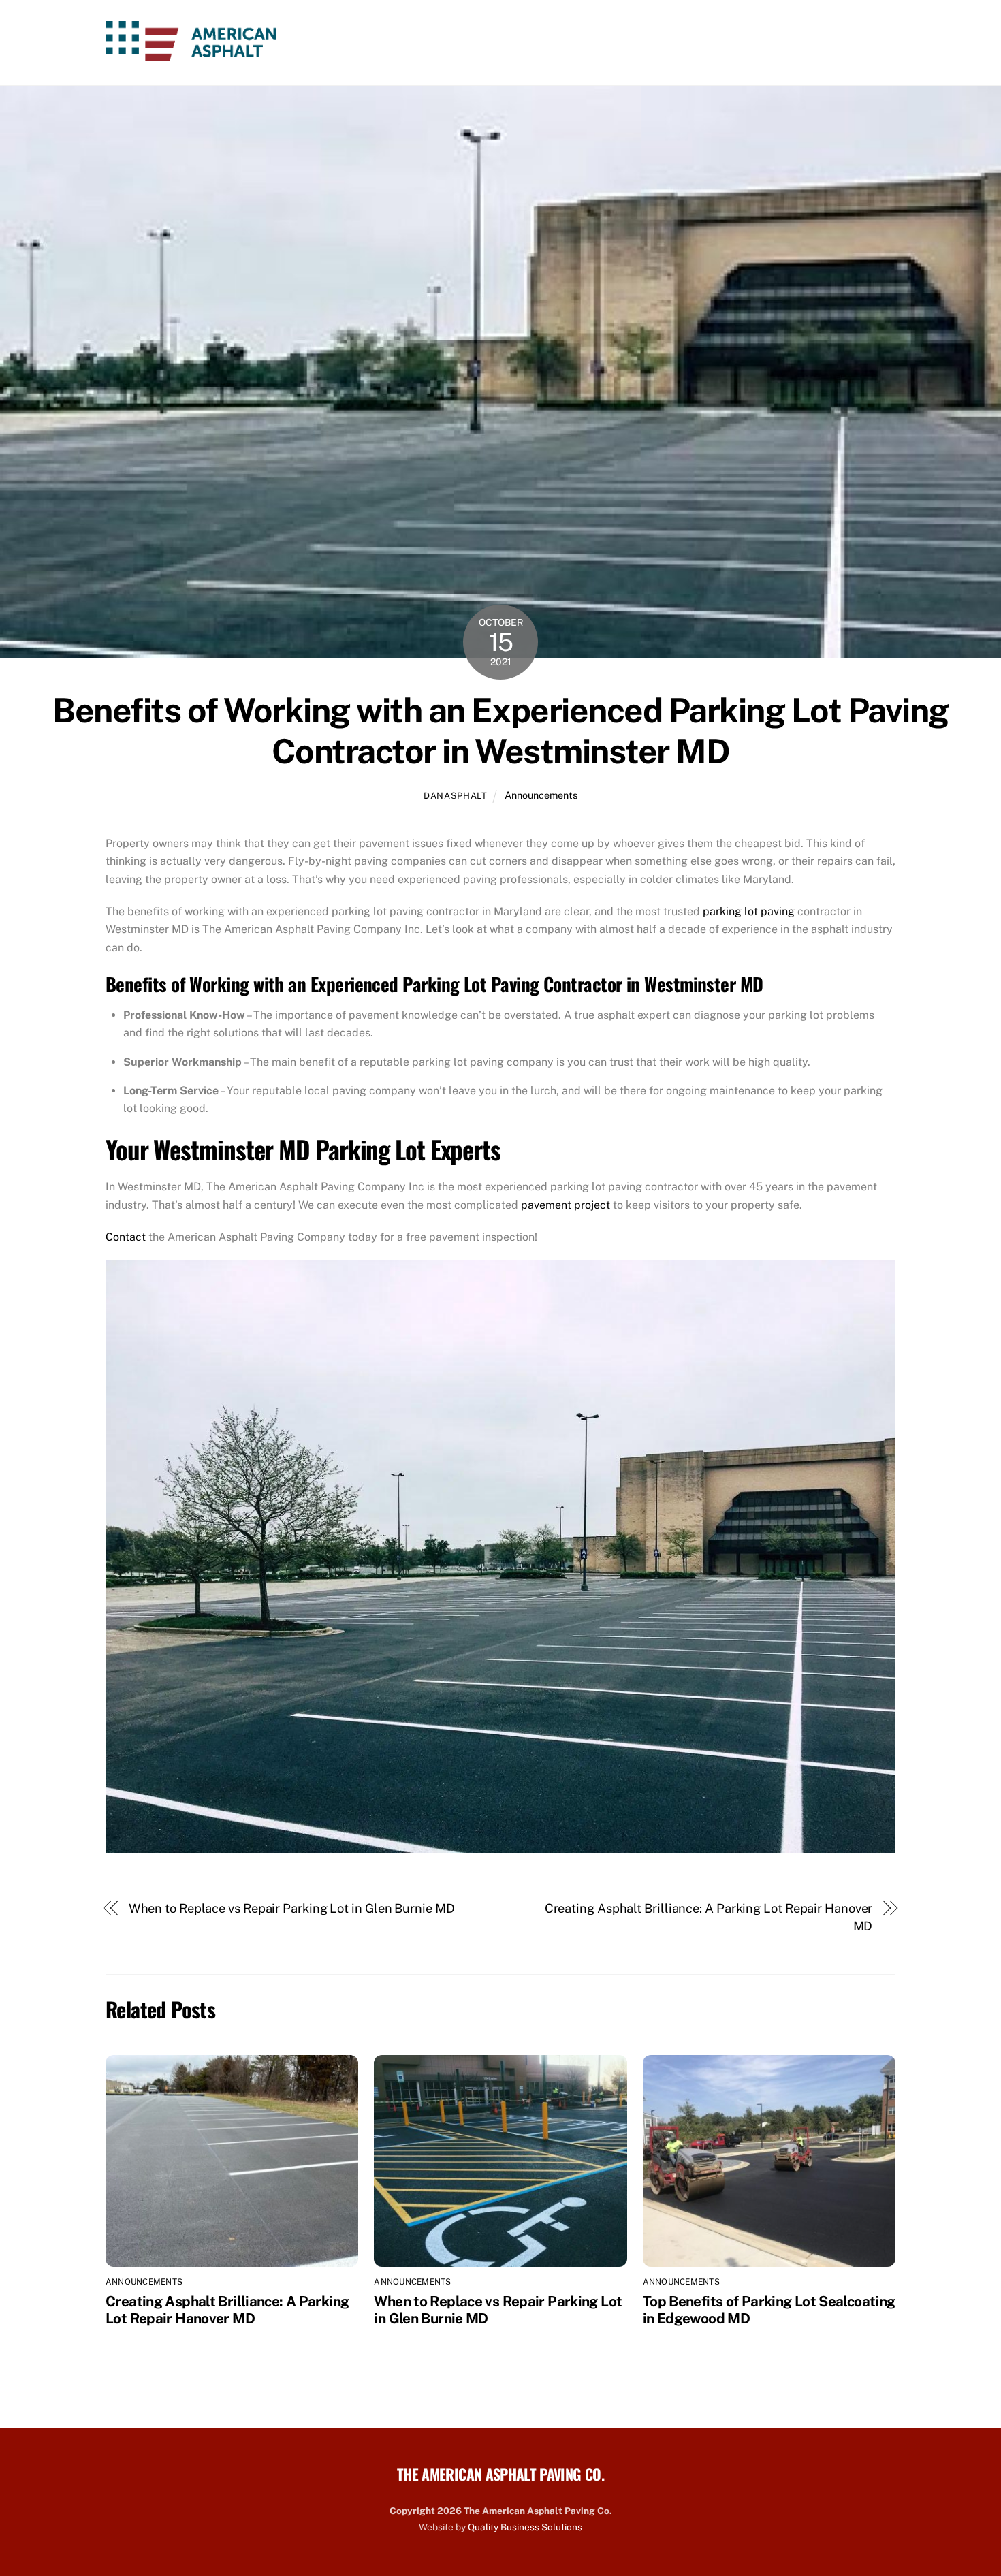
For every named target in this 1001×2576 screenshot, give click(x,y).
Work (644, 43)
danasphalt (455, 796)
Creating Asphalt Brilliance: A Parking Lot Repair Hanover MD (709, 1917)
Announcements (541, 795)
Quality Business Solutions (525, 2527)
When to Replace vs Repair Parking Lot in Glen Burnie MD (292, 1908)
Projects (781, 43)
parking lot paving (749, 911)
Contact (855, 43)
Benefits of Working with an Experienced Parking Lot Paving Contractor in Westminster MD (500, 731)
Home (458, 43)
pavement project (566, 1205)
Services (581, 43)
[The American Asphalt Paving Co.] (191, 52)
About (514, 43)
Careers (708, 43)
